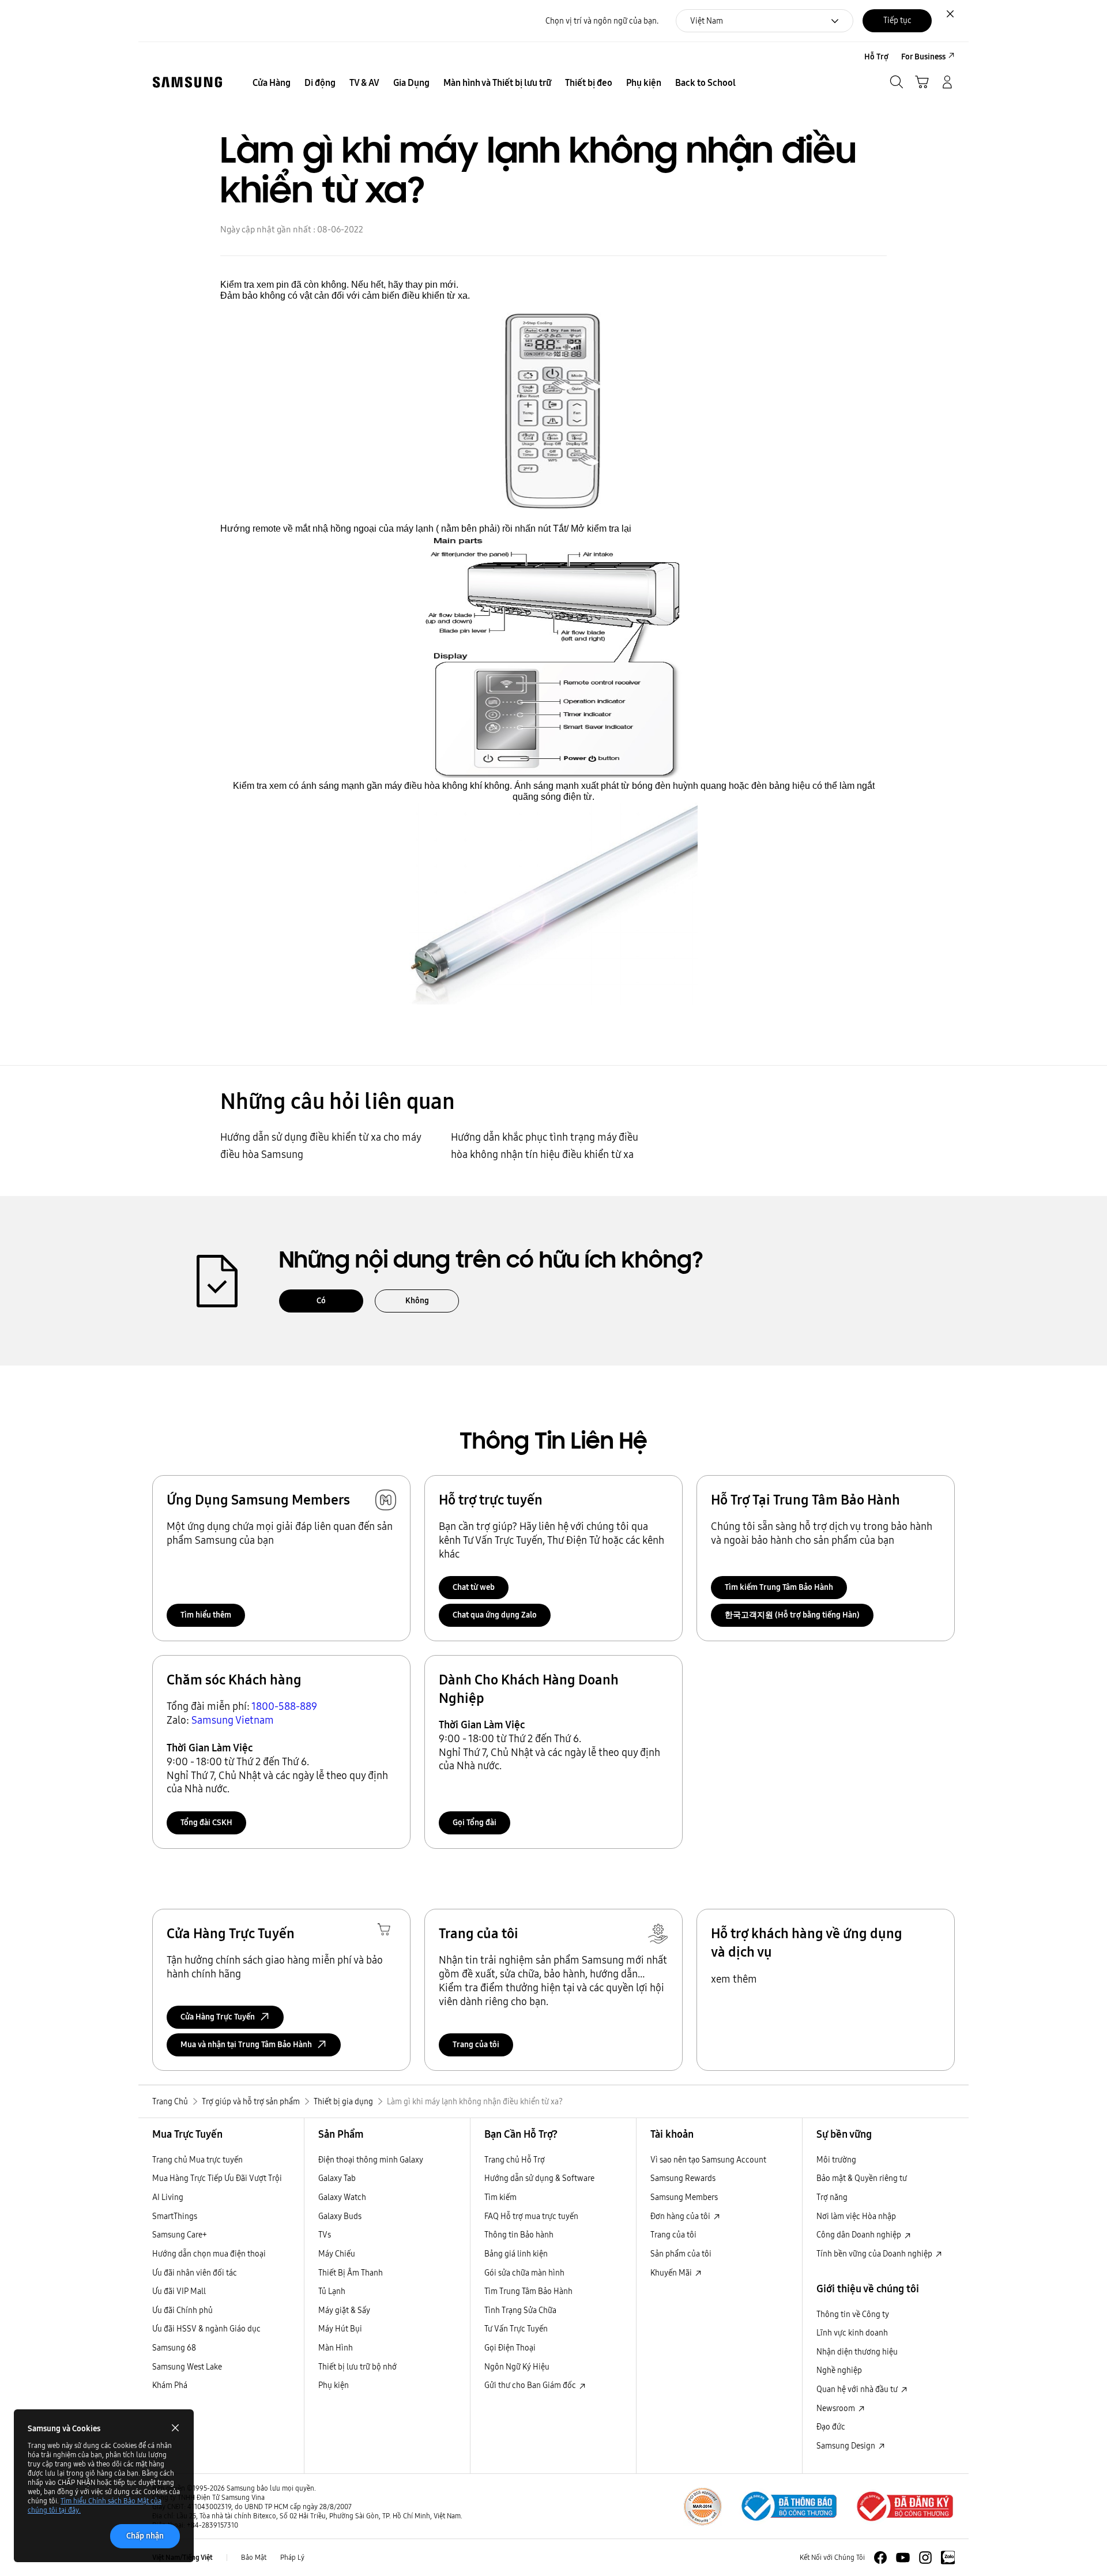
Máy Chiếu (337, 2254)
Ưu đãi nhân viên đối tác (195, 2273)
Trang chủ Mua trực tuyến (197, 2160)
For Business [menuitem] (923, 57)
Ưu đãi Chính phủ (182, 2310)
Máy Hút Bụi (340, 2329)
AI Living (168, 2197)
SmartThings (175, 2216)
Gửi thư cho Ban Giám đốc (531, 2385)
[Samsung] (187, 82)
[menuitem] (272, 83)
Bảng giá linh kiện (516, 2254)
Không (417, 1300)
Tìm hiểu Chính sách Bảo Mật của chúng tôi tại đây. (95, 2505)
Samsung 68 (174, 2348)
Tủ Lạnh (332, 2291)
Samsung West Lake (187, 2367)
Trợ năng (832, 2197)
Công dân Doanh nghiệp (860, 2235)
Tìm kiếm (500, 2197)
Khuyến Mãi (672, 2273)
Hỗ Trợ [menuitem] (876, 57)
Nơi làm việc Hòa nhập (856, 2216)
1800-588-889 (284, 1706)
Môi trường (836, 2160)
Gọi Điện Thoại (510, 2348)
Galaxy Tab (337, 2178)
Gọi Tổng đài (475, 1822)
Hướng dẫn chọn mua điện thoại (209, 2254)
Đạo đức (831, 2427)
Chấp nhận (145, 2536)
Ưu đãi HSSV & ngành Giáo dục (206, 2329)
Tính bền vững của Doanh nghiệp (875, 2254)
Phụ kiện (334, 2385)
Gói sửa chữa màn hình (524, 2273)
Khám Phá (170, 2385)
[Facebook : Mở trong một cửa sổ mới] (880, 2558)
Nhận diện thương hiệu (857, 2352)
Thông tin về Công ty (853, 2314)
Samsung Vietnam (233, 1720)
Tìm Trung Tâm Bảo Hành (528, 2291)
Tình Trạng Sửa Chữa (520, 2310)
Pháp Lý (292, 2557)
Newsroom (837, 2408)
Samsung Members (684, 2197)
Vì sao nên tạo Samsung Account (708, 2160)
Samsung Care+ (180, 2235)
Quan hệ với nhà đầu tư (858, 2389)
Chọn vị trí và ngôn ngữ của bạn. (602, 21)
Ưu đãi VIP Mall (179, 2291)
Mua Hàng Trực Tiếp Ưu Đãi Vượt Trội (217, 2178)
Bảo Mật (254, 2557)
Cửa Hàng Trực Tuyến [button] (218, 2017)
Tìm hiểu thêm (206, 1615)
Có (321, 1300)
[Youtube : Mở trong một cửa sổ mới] (903, 2558)
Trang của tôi (476, 2044)
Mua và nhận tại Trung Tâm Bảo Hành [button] (246, 2044)
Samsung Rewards (683, 2178)
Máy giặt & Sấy (344, 2310)
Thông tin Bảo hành (519, 2235)
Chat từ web (474, 1587)
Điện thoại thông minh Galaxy (371, 2160)
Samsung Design (847, 2446)
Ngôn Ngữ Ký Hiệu (517, 2367)
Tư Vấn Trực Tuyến (516, 2329)
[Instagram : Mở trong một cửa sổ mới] (925, 2558)
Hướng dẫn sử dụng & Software (539, 2178)
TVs (325, 2235)
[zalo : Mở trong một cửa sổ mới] (948, 2558)
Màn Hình (336, 2348)
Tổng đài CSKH (206, 1822)
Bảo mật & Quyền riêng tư (862, 2178)
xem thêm (734, 1979)
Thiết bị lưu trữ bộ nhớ (357, 2367)
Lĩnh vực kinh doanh (852, 2333)
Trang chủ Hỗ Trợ (515, 2160)
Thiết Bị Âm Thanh (351, 2273)
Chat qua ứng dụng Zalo (495, 1615)
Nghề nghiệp (839, 2370)
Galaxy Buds (340, 2216)
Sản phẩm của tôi (681, 2254)
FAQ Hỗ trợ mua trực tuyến (531, 2216)
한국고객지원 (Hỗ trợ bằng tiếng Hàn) (792, 1615)
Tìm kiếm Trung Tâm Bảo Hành (779, 1587)
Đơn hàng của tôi (681, 2216)
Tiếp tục (897, 20)
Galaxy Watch (342, 2197)
